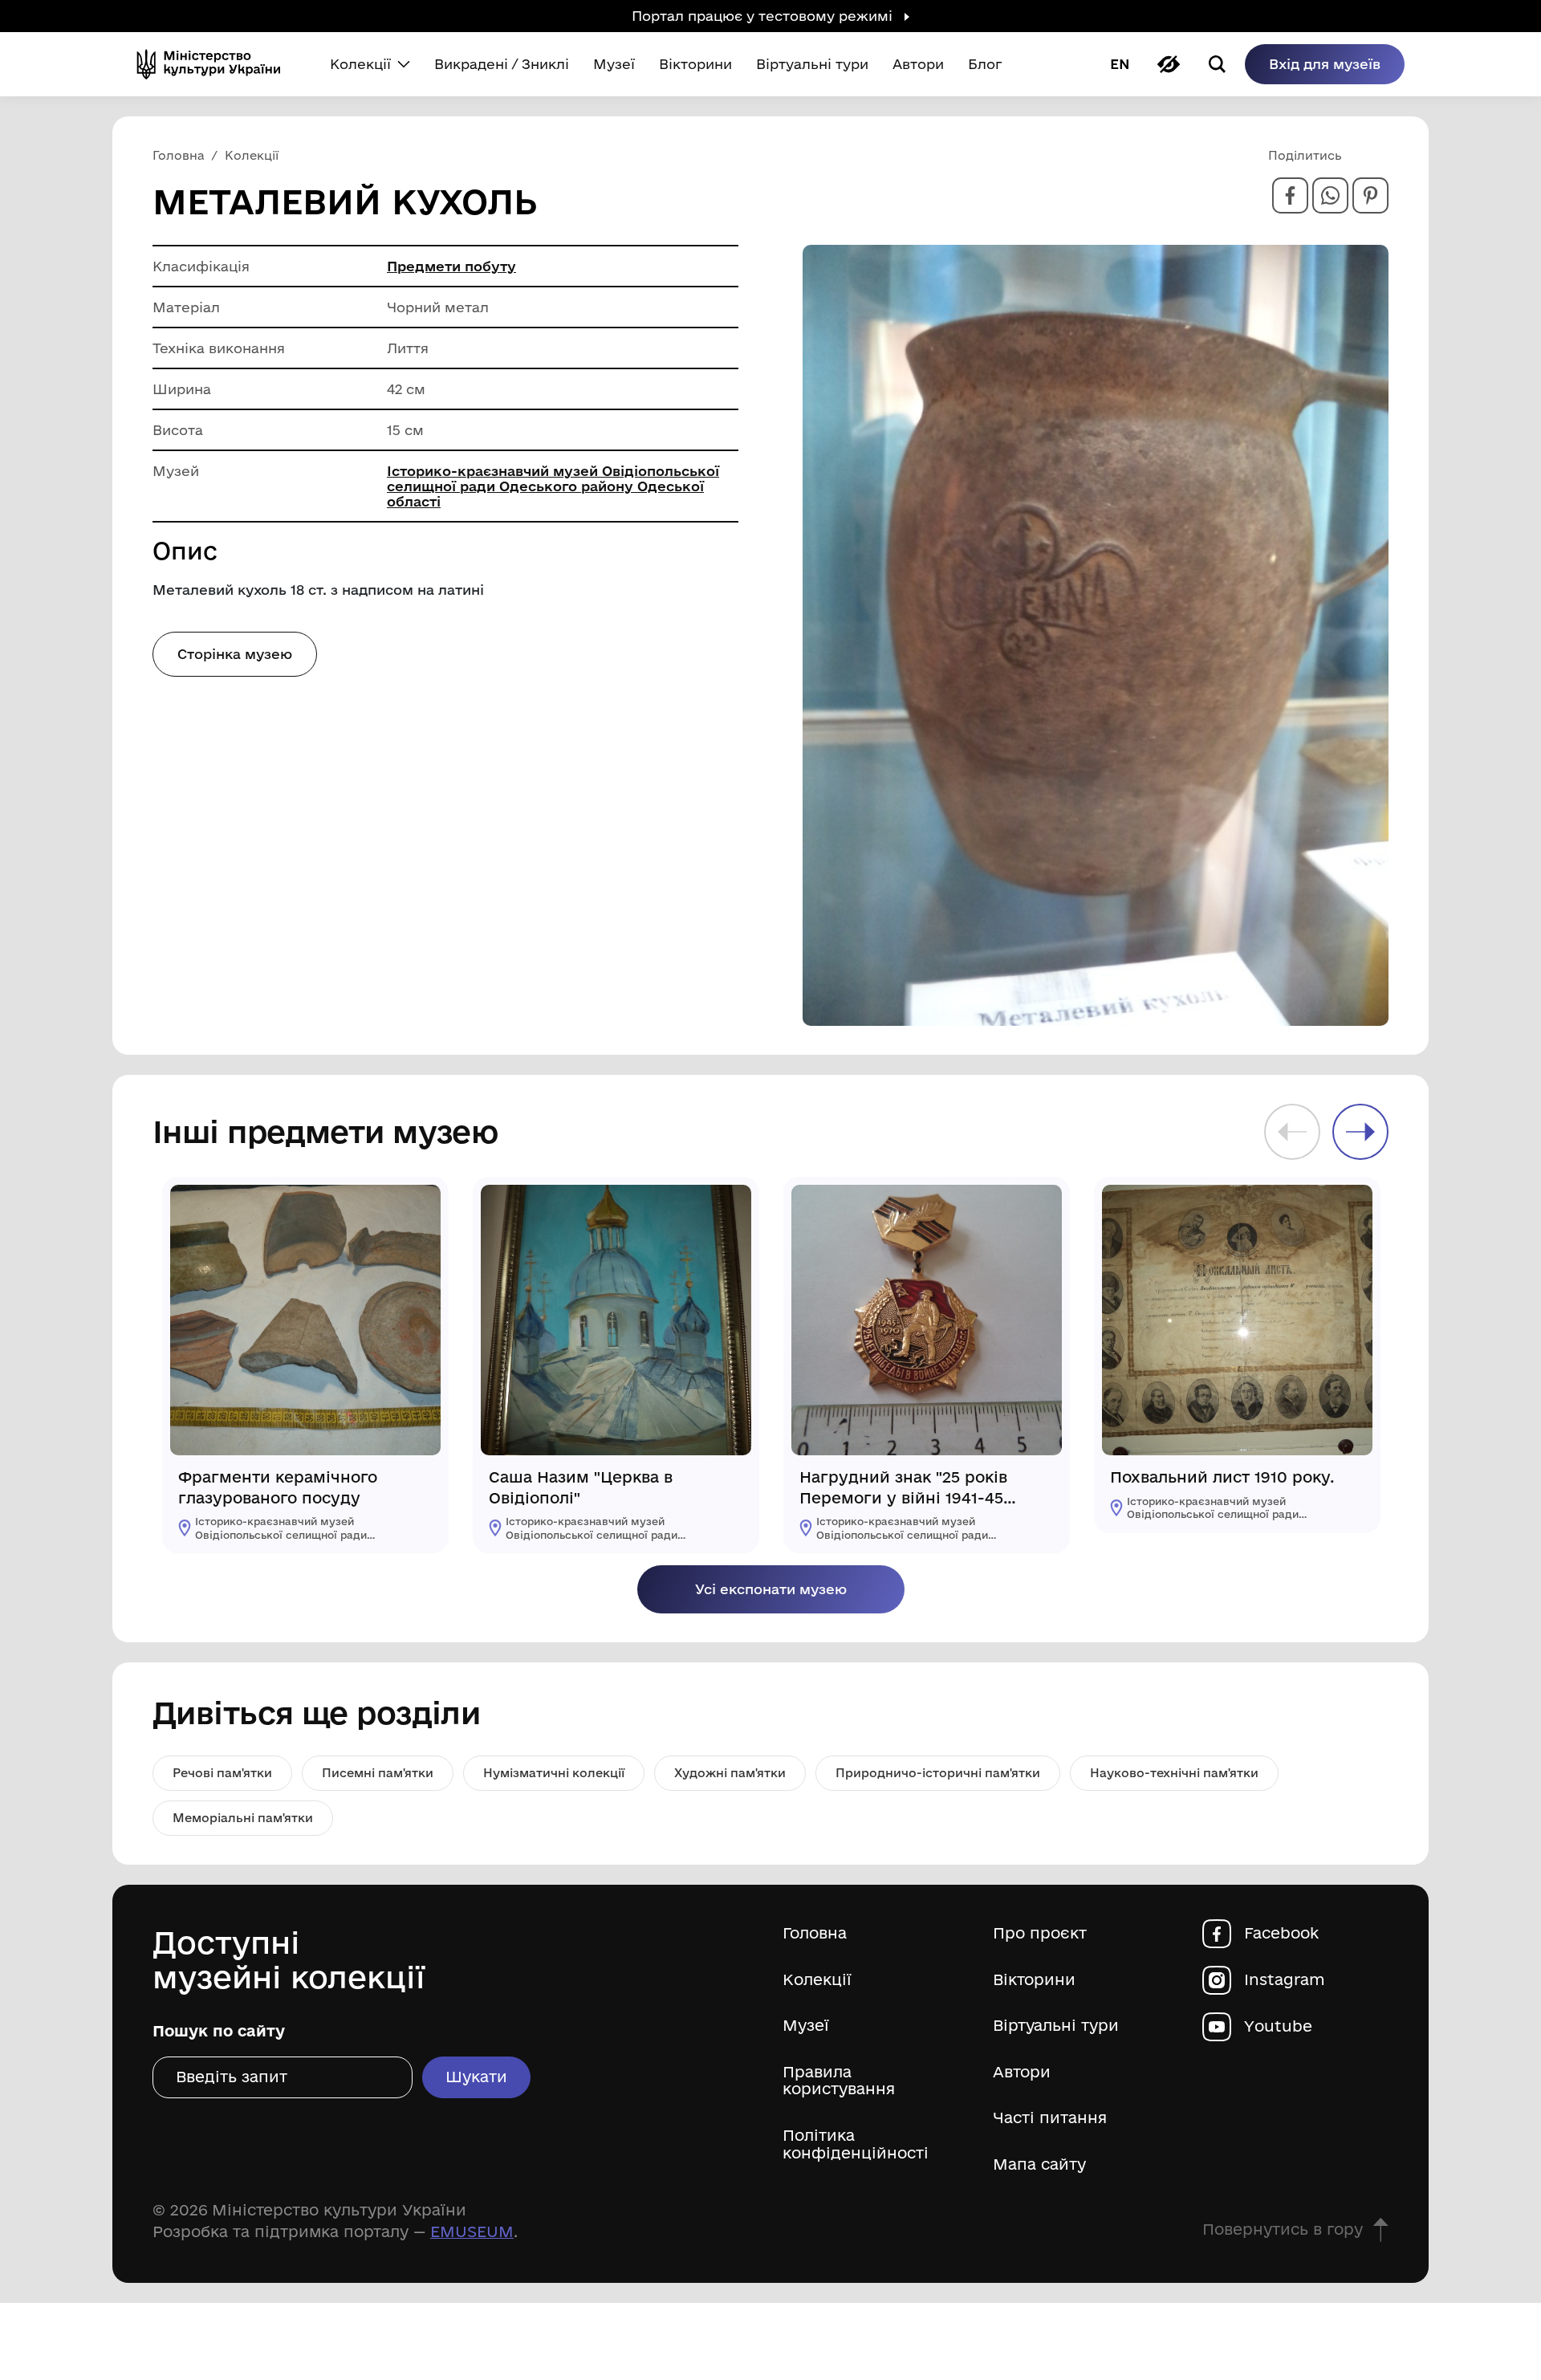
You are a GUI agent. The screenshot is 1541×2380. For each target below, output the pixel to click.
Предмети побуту (451, 266)
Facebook (1281, 1933)
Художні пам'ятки (730, 1773)
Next (1360, 1132)
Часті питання (1050, 2118)
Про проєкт (1040, 1933)
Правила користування (839, 2081)
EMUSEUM (472, 2232)
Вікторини (1034, 1980)
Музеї (806, 2026)
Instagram (1285, 1980)
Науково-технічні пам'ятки (1174, 1773)
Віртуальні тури (1056, 2026)
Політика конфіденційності (856, 2144)
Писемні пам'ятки (378, 1773)
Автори (1022, 2072)
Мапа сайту (1039, 2164)
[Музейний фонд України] (215, 64)
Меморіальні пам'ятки (243, 1818)
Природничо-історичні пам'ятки (938, 1773)
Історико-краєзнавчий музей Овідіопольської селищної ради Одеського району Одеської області (553, 486)
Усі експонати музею (771, 1589)
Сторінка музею (235, 654)
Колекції (817, 1980)
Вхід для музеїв (1325, 64)
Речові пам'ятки (222, 1773)
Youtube (1278, 2026)
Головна (815, 1933)
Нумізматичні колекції (554, 1773)
